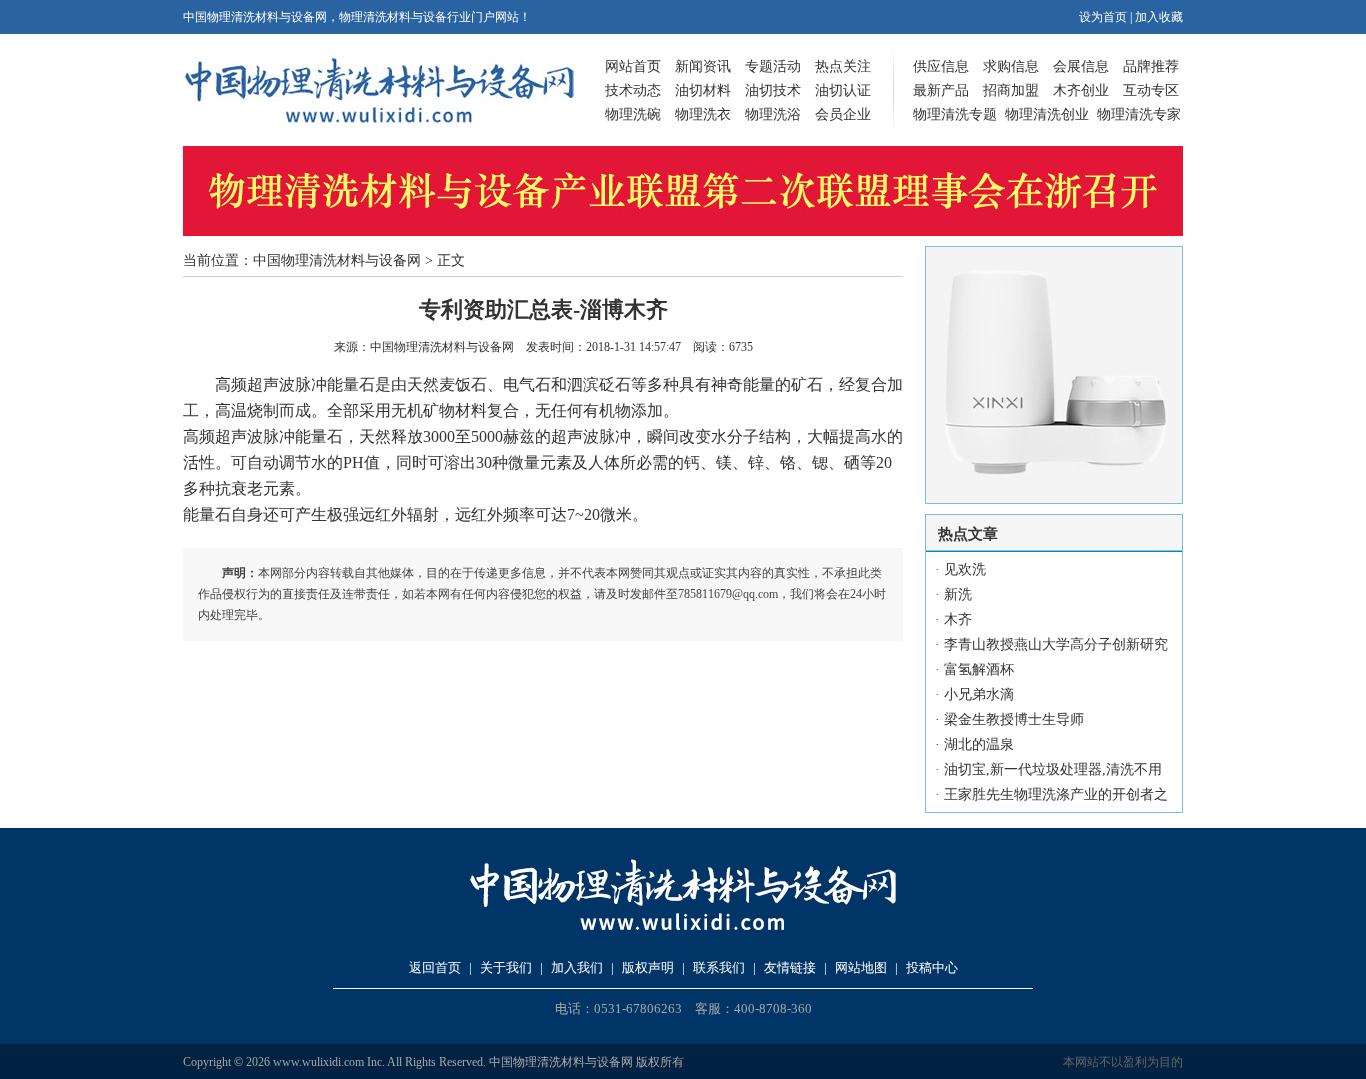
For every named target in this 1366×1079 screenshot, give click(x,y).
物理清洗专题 (955, 114)
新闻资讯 (703, 66)
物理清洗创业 (1047, 114)
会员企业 (843, 114)
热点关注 (843, 66)
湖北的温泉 (979, 744)
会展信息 (1081, 66)
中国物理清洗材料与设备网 (337, 260)
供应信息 (941, 66)
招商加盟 (1011, 90)
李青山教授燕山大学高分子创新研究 (1056, 644)
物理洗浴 (773, 114)
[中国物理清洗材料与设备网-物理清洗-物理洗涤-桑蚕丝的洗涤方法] (379, 119)
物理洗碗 (633, 114)
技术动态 (633, 90)
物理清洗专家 (1139, 114)
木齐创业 (1081, 90)
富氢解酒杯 (979, 669)
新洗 (958, 594)
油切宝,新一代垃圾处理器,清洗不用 (1053, 769)
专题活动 (773, 66)
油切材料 (703, 90)
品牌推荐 (1151, 66)
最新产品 (941, 90)
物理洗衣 (703, 114)
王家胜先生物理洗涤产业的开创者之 (1056, 794)
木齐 (958, 619)
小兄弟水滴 (979, 694)
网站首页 (633, 66)
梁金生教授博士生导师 (1014, 719)
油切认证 (843, 90)
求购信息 (1011, 66)
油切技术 (773, 90)
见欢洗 (965, 569)
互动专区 (1151, 90)
